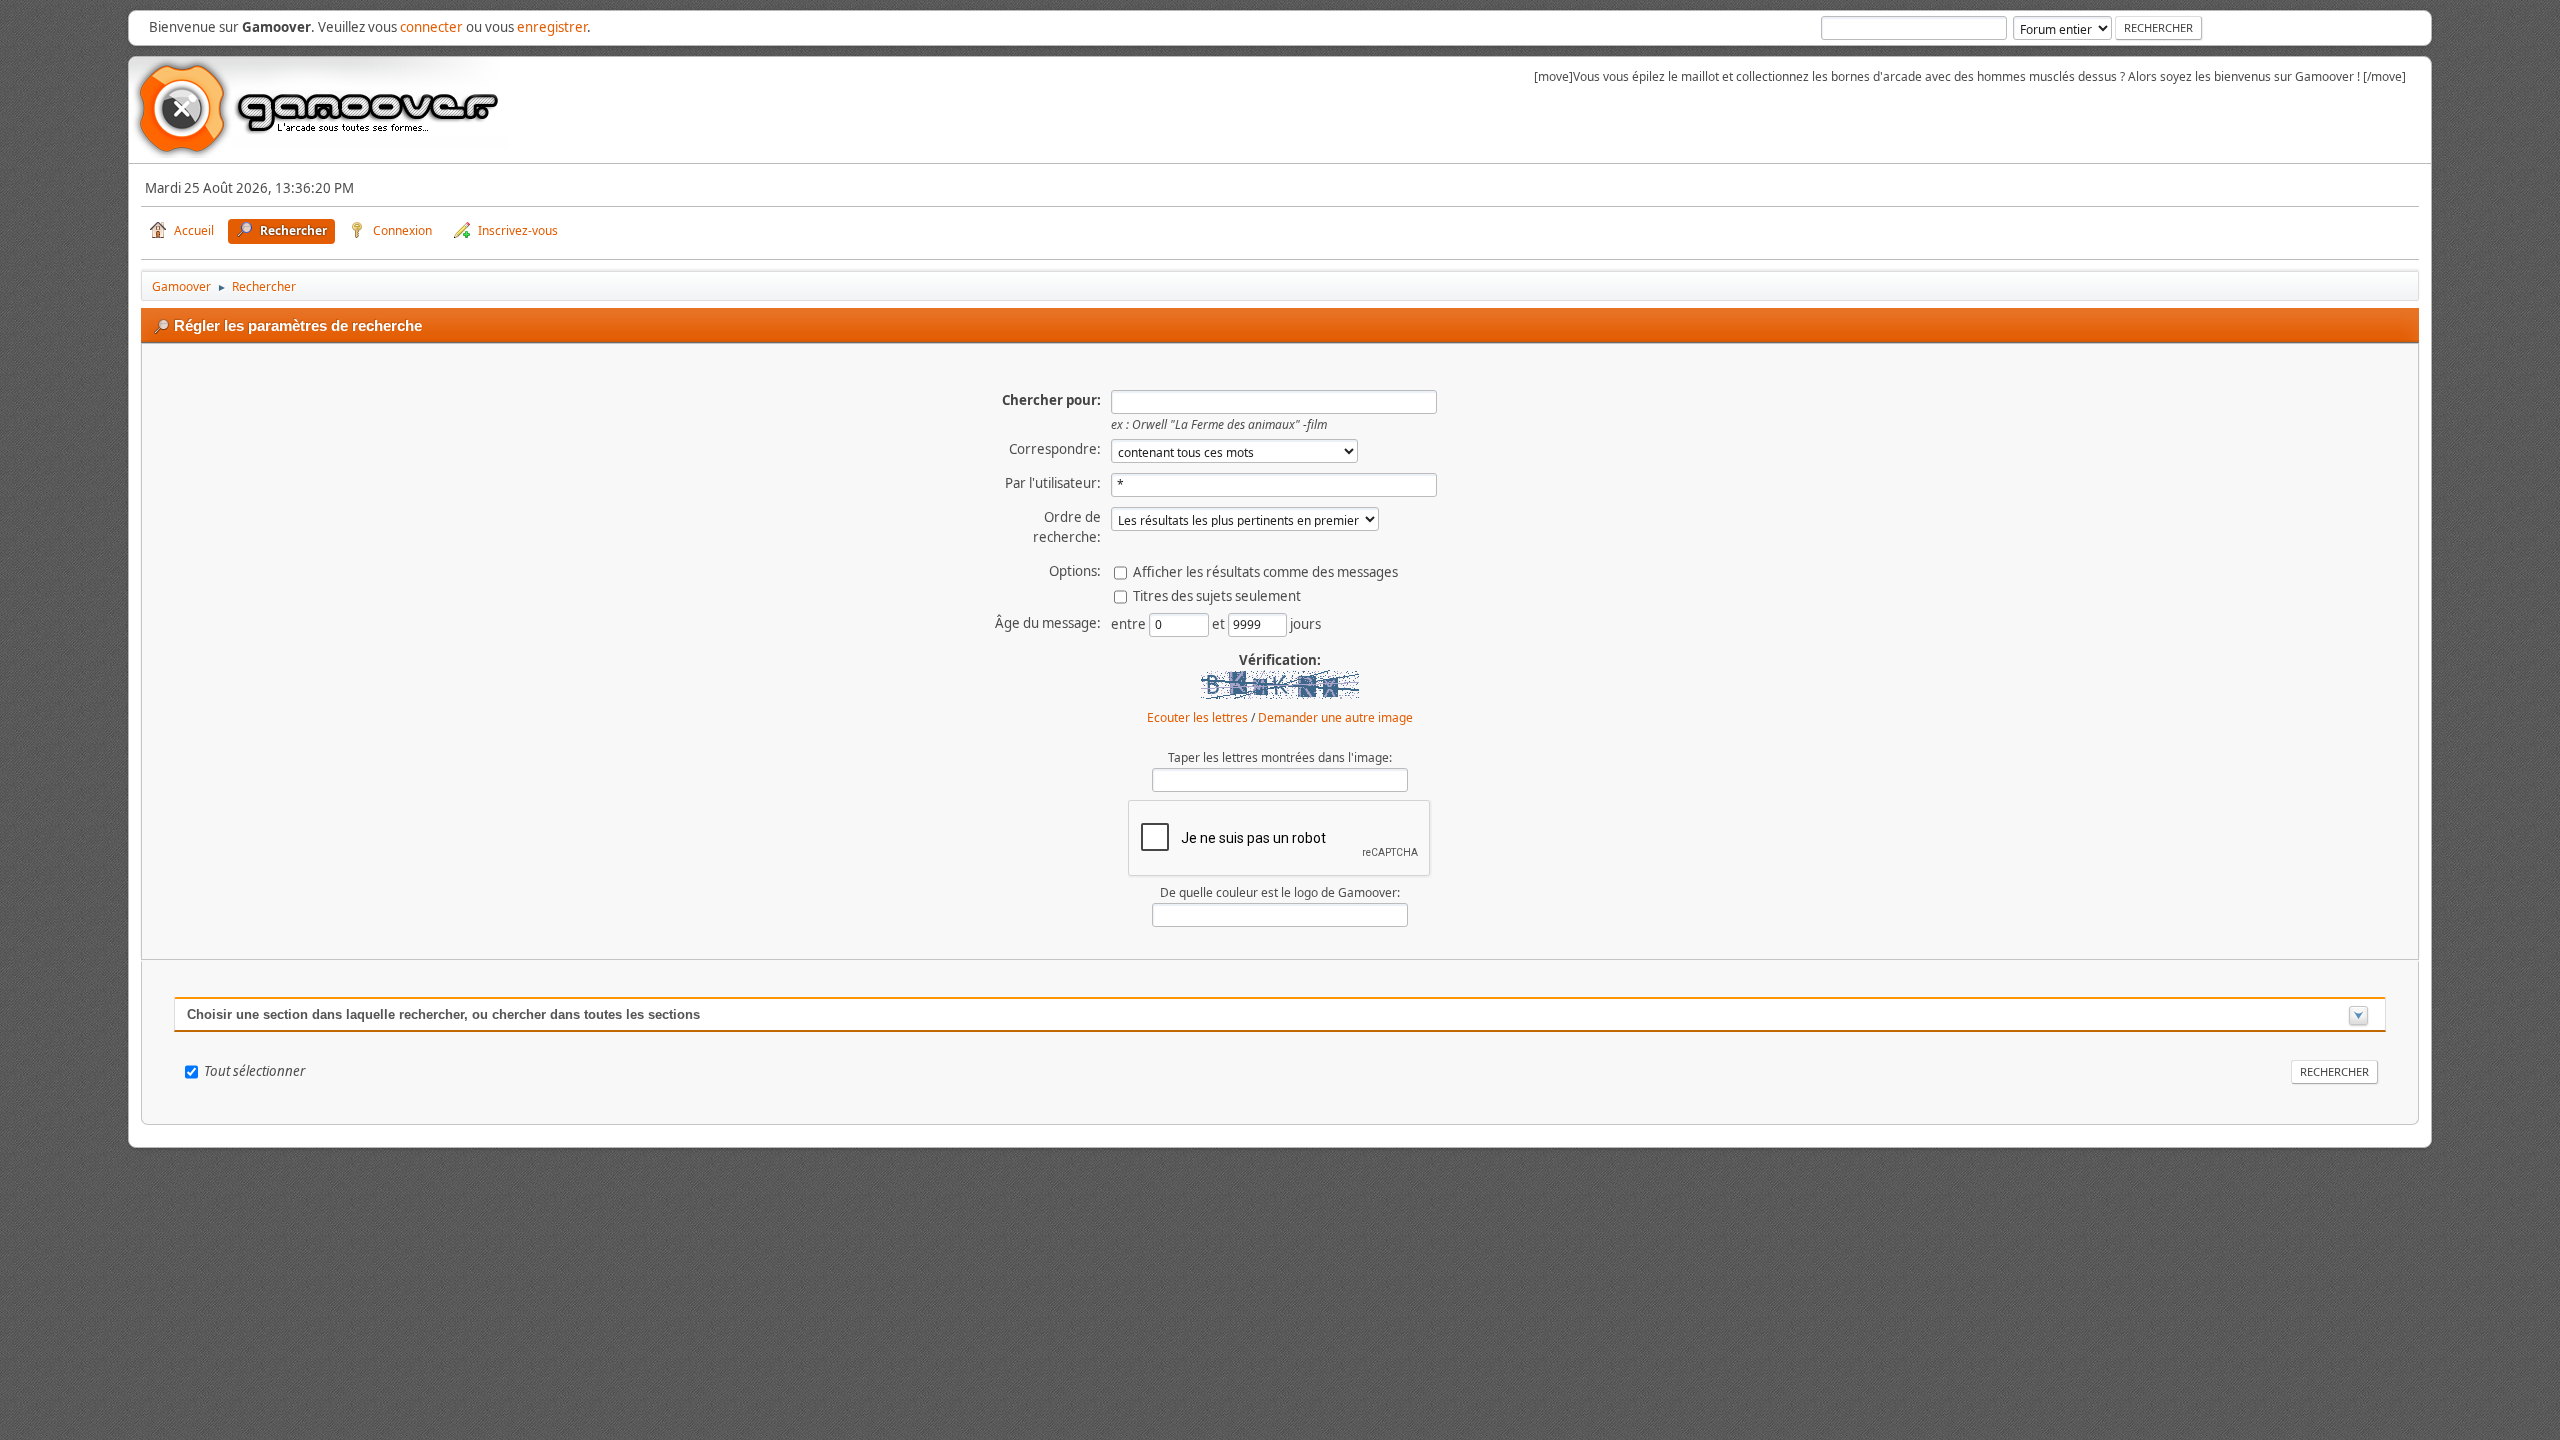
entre (1130, 624)
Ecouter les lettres (1197, 717)
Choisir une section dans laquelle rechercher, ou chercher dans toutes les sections (443, 1014)
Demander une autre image (1335, 717)
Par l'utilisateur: (1053, 483)
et (1220, 624)
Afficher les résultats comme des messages (1265, 572)
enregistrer (552, 27)
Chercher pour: (1051, 400)
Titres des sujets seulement (1217, 596)
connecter (431, 27)
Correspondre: (1055, 449)
